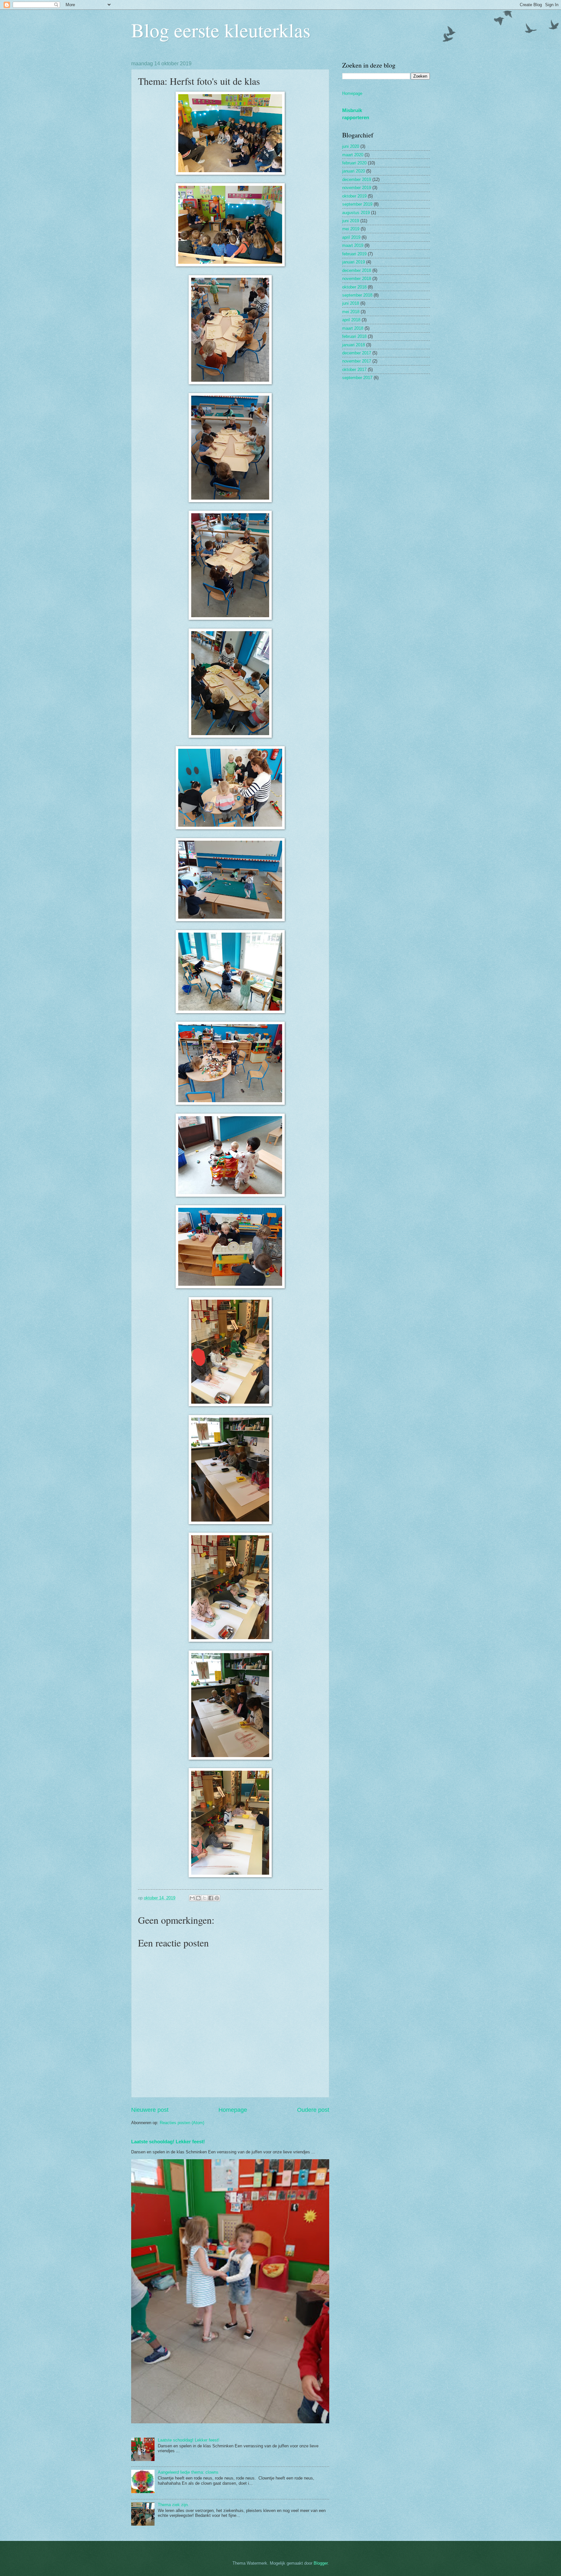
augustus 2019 (356, 213)
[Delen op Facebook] (211, 1898)
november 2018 (357, 279)
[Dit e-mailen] (192, 1898)
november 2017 (357, 361)
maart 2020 (353, 155)
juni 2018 (351, 303)
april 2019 (351, 237)
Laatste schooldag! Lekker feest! (168, 2142)
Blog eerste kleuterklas (221, 30)
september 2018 (357, 295)
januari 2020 (354, 171)
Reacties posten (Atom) (182, 2123)
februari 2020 (354, 163)
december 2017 (357, 353)
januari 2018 (354, 345)
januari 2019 (354, 262)
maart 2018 (353, 328)
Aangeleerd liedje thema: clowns (188, 2472)
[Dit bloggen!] (198, 1898)
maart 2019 (353, 245)
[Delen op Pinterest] (217, 1898)
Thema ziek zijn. (173, 2505)
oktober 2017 (354, 370)
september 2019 (357, 204)
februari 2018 (354, 336)
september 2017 (357, 378)
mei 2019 (351, 229)
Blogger (321, 2563)
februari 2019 (354, 254)
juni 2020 (351, 146)
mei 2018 (351, 312)
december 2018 (357, 270)
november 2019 (357, 188)
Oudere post (313, 2110)
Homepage (233, 2110)
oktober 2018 (354, 287)
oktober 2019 (354, 196)
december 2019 (357, 179)
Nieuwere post (150, 2110)
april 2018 (351, 320)
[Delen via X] (205, 1898)
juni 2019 (351, 221)
